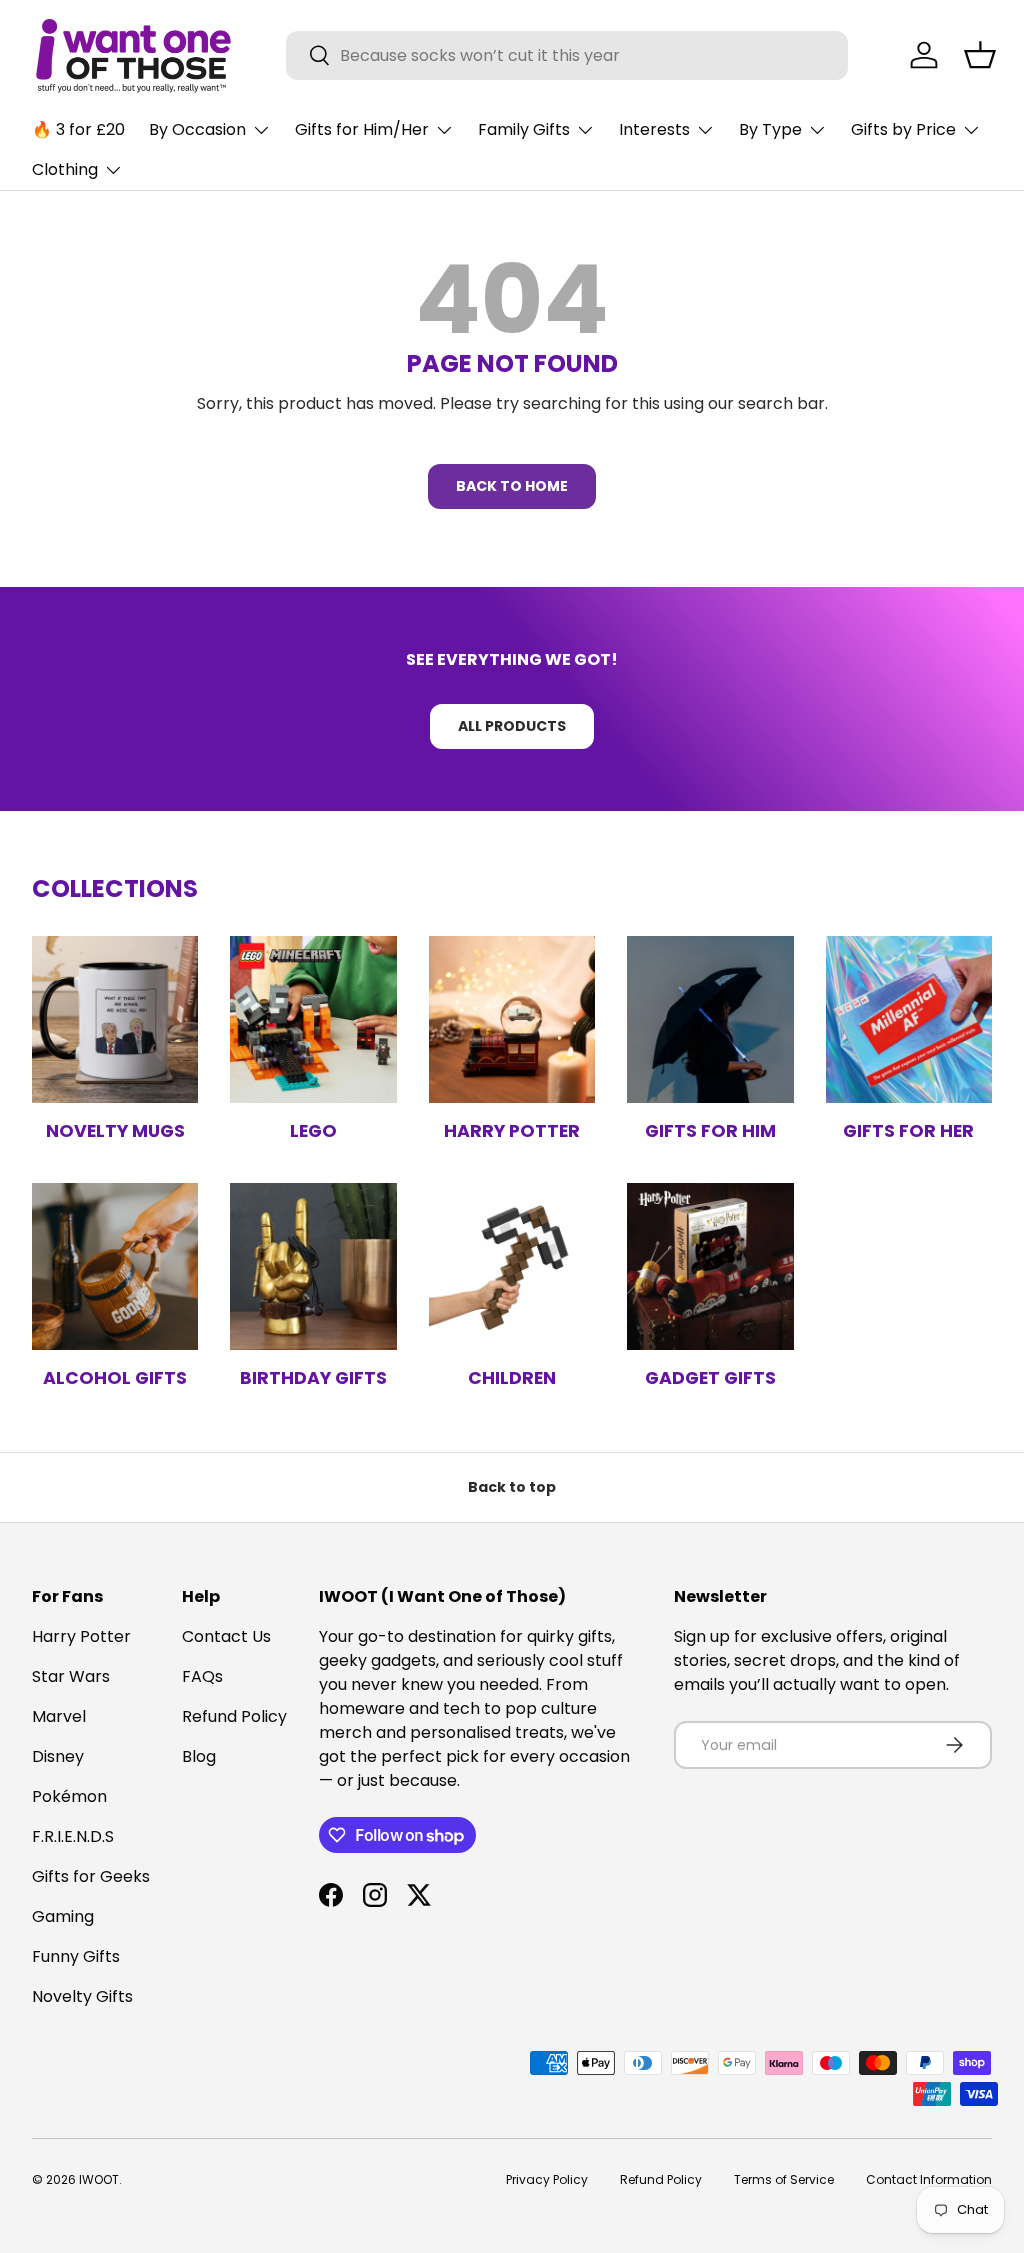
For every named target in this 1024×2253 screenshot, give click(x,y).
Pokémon (69, 1796)
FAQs (202, 1676)
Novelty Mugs (115, 1131)
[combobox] (567, 55)
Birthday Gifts (313, 1378)
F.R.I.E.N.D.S (73, 1836)
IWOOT (99, 2179)
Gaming (63, 1916)
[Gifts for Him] (710, 1019)
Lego (313, 1131)
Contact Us (226, 1636)
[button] (980, 55)
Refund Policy (234, 1716)
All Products (512, 726)
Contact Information (929, 2179)
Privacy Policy (547, 2179)
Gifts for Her (908, 1131)
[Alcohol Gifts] (115, 1266)
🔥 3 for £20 (78, 129)
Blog (199, 1756)
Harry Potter (512, 1131)
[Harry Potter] (512, 1019)
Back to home (512, 486)
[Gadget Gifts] (710, 1266)
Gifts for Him (710, 1131)
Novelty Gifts (82, 1996)
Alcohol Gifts (115, 1378)
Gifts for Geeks (91, 1876)
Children (512, 1378)
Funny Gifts (76, 1956)
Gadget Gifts (710, 1378)
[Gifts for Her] (909, 1019)
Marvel (59, 1716)
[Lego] (313, 1019)
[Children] (512, 1266)
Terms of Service (784, 2179)
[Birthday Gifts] (313, 1266)
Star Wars (71, 1676)
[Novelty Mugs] (115, 1019)
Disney (58, 1756)
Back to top (512, 1487)
